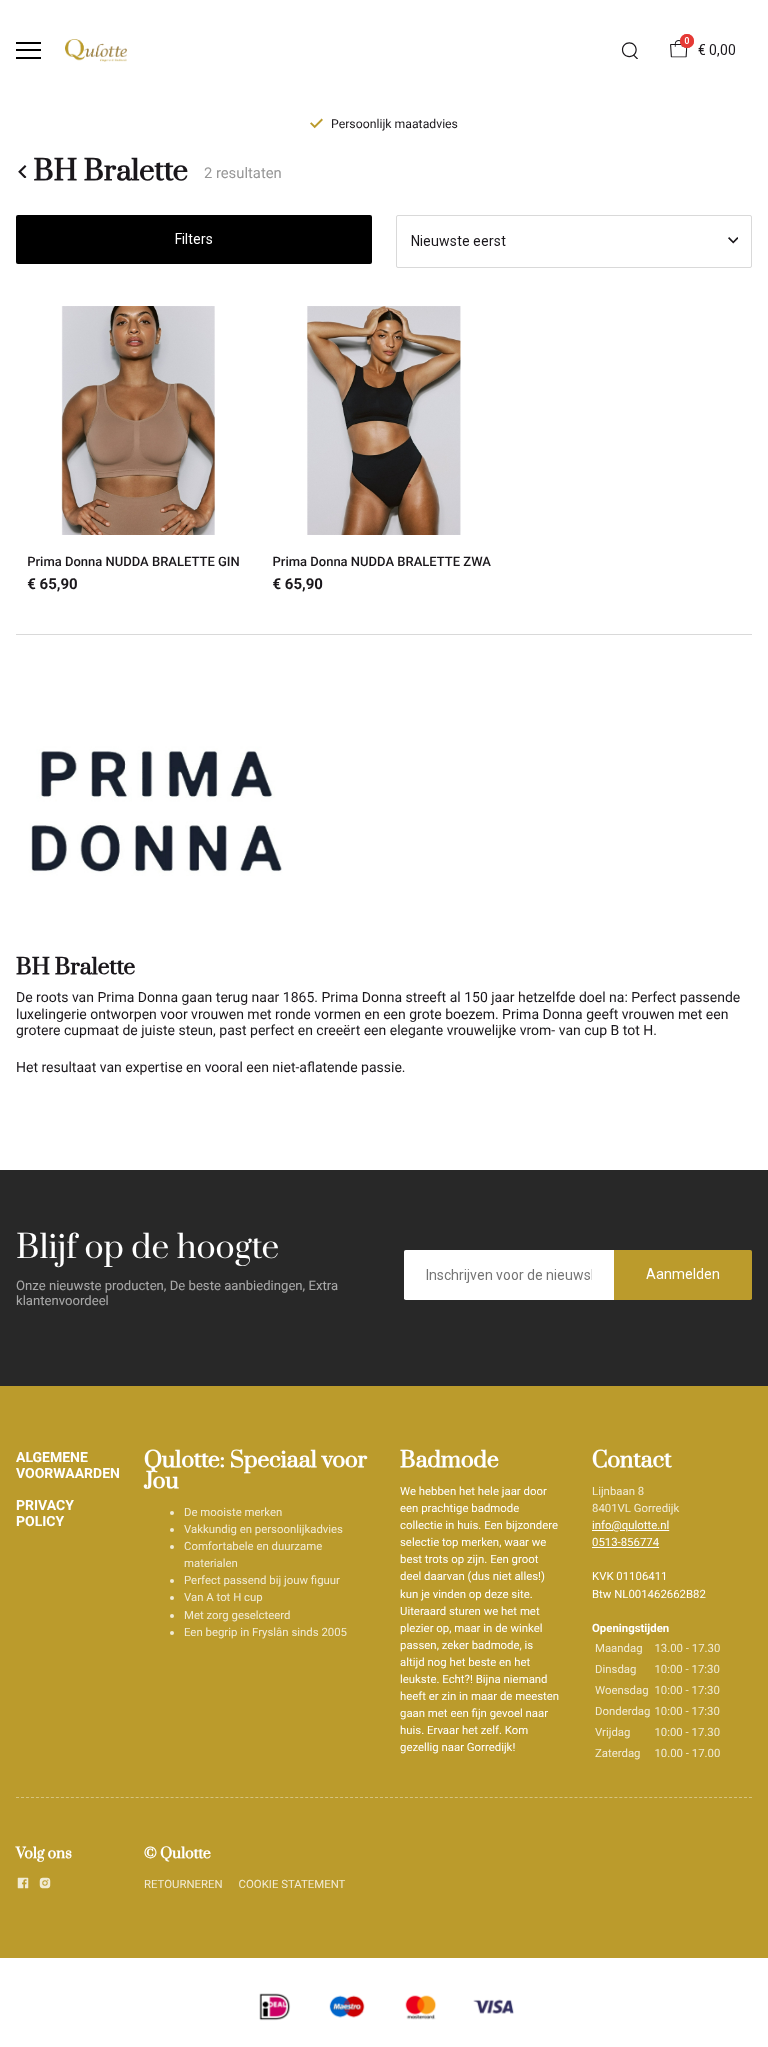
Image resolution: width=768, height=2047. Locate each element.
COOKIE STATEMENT (292, 1884)
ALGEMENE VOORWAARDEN (68, 1466)
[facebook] (23, 1886)
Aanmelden (683, 1274)
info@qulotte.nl (630, 1525)
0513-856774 (625, 1542)
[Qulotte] (96, 50)
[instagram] (45, 1886)
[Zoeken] (630, 51)
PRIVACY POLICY (45, 1514)
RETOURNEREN (183, 1884)
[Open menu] (28, 50)
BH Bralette (111, 171)
